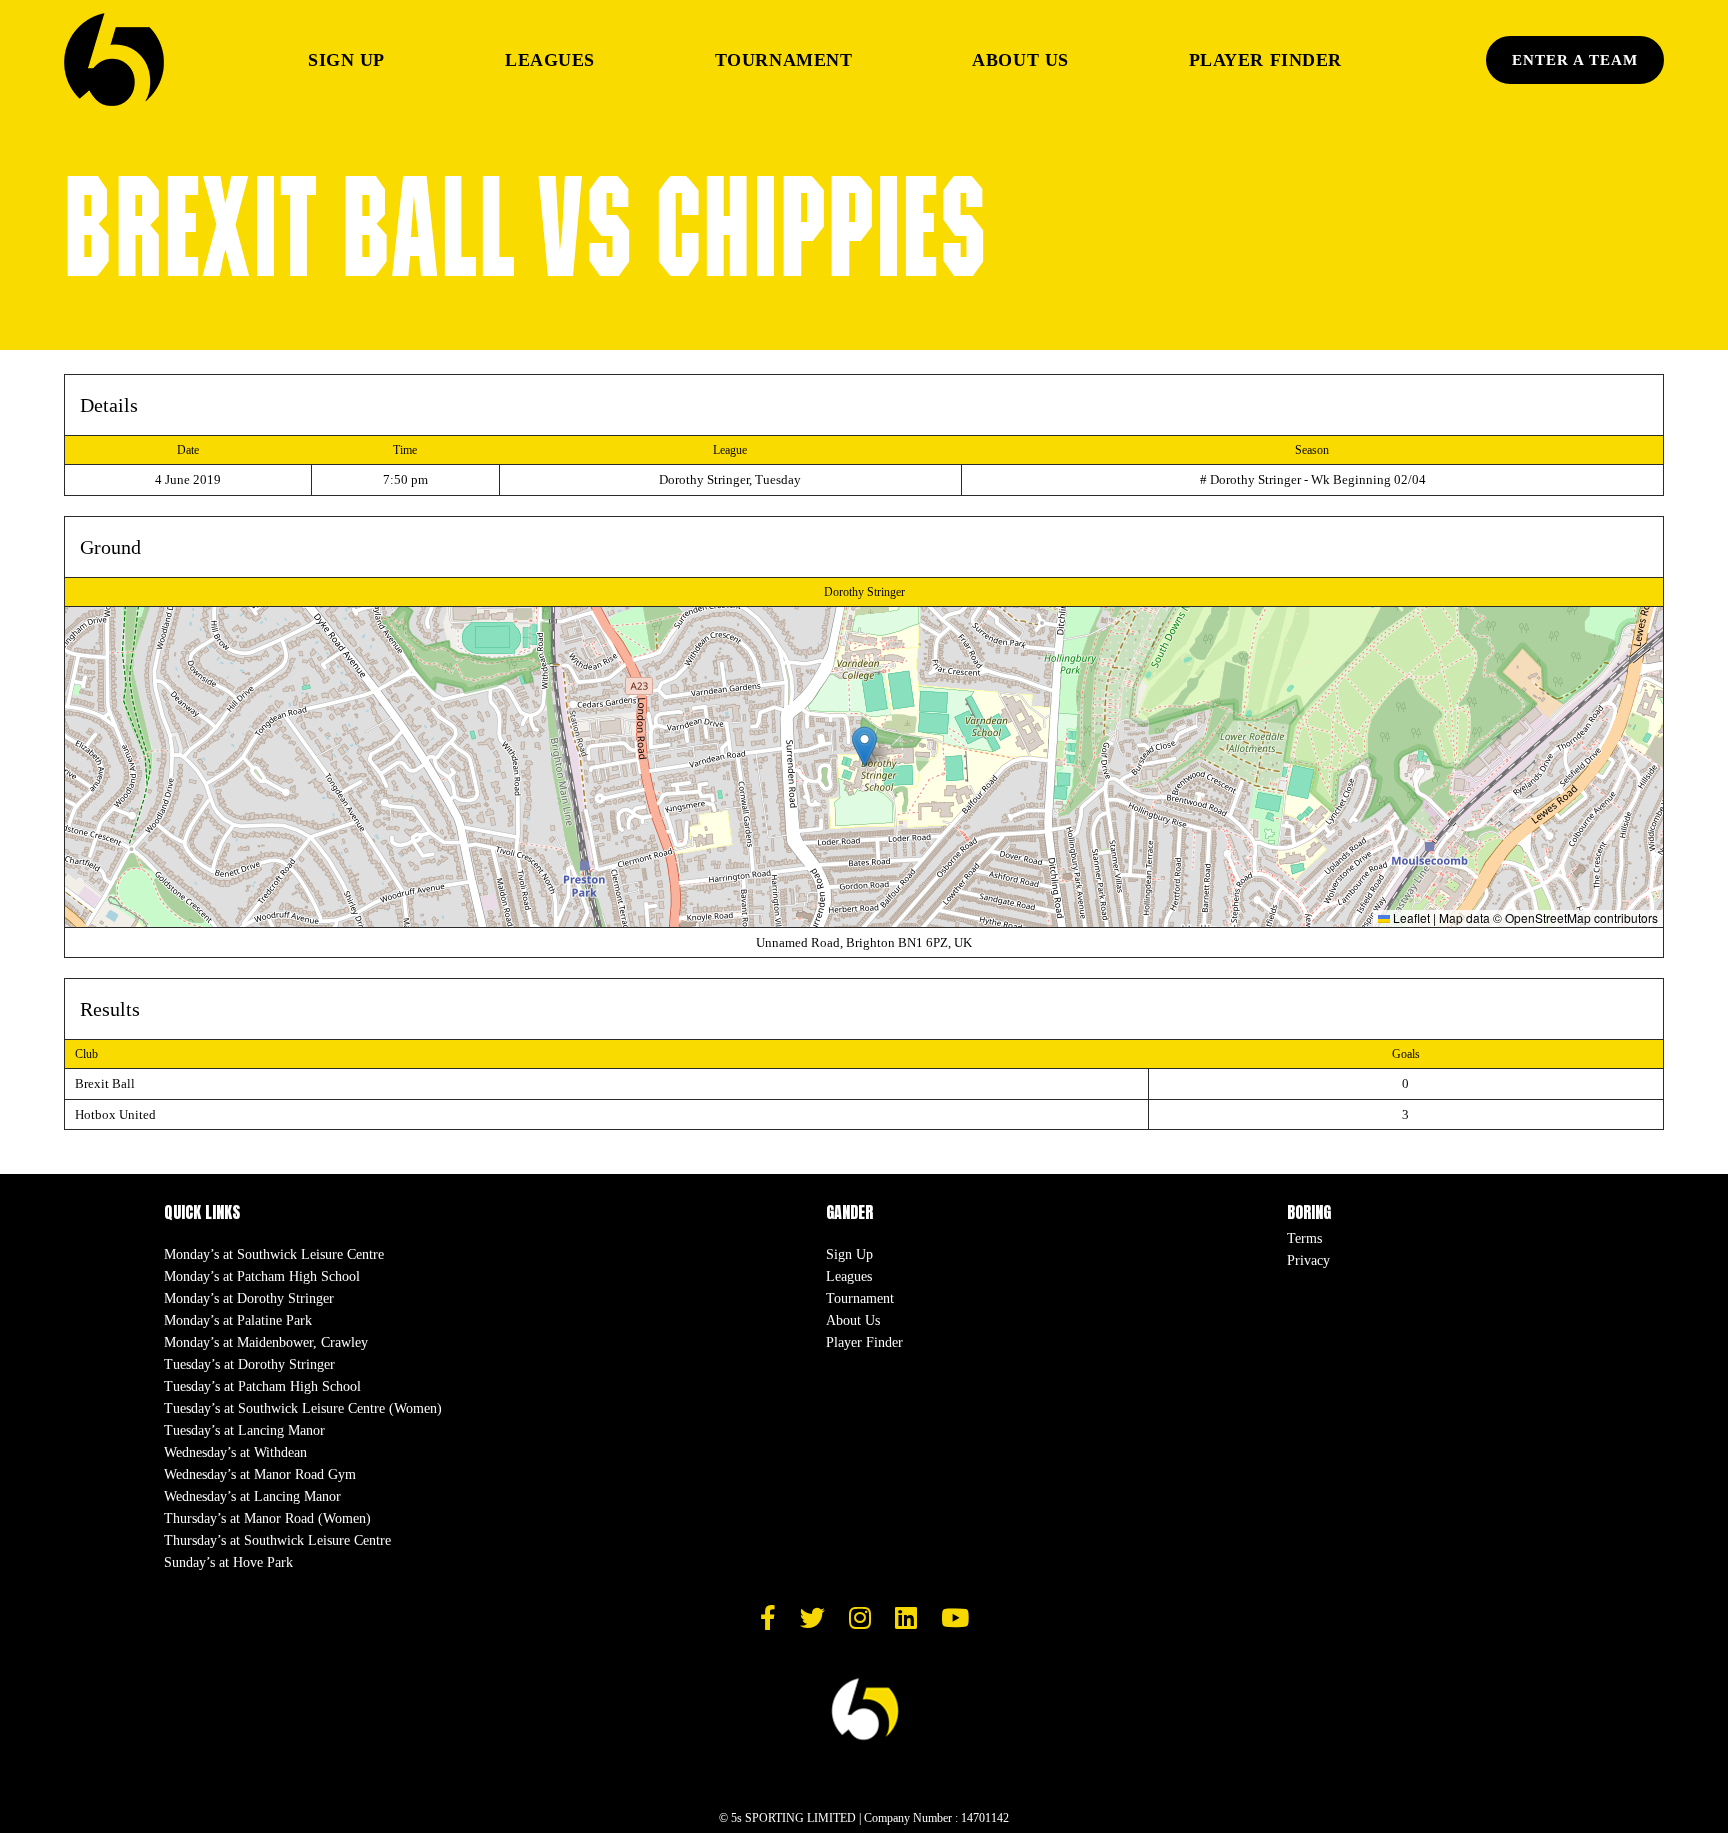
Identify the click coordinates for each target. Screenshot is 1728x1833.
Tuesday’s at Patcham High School (262, 1386)
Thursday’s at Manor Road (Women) (267, 1518)
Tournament (784, 60)
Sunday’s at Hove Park (228, 1562)
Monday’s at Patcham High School (262, 1276)
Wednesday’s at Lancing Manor (252, 1496)
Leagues (550, 60)
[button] (864, 746)
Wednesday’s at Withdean (235, 1452)
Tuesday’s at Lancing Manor (244, 1430)
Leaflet (1410, 917)
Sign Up (346, 60)
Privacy (1308, 1260)
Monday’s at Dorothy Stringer (249, 1298)
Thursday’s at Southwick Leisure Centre (277, 1540)
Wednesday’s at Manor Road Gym (260, 1474)
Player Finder (1265, 60)
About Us (1020, 60)
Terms (1304, 1238)
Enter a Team (1575, 60)
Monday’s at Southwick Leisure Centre (274, 1254)
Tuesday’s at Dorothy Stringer (249, 1364)
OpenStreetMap (1548, 917)
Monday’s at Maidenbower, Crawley (266, 1342)
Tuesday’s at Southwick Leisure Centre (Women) (303, 1408)
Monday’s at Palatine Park (238, 1320)
